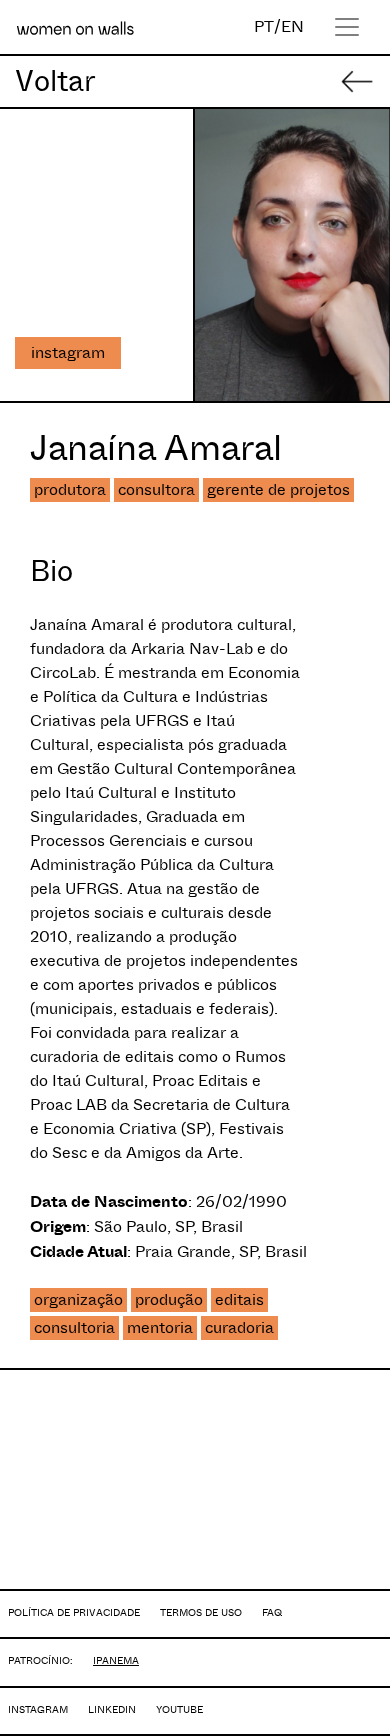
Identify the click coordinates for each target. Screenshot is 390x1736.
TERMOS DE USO (201, 1612)
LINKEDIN (112, 1709)
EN (292, 26)
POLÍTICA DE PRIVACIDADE (74, 1612)
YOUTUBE (179, 1709)
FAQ (272, 1612)
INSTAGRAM (38, 1709)
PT (264, 26)
